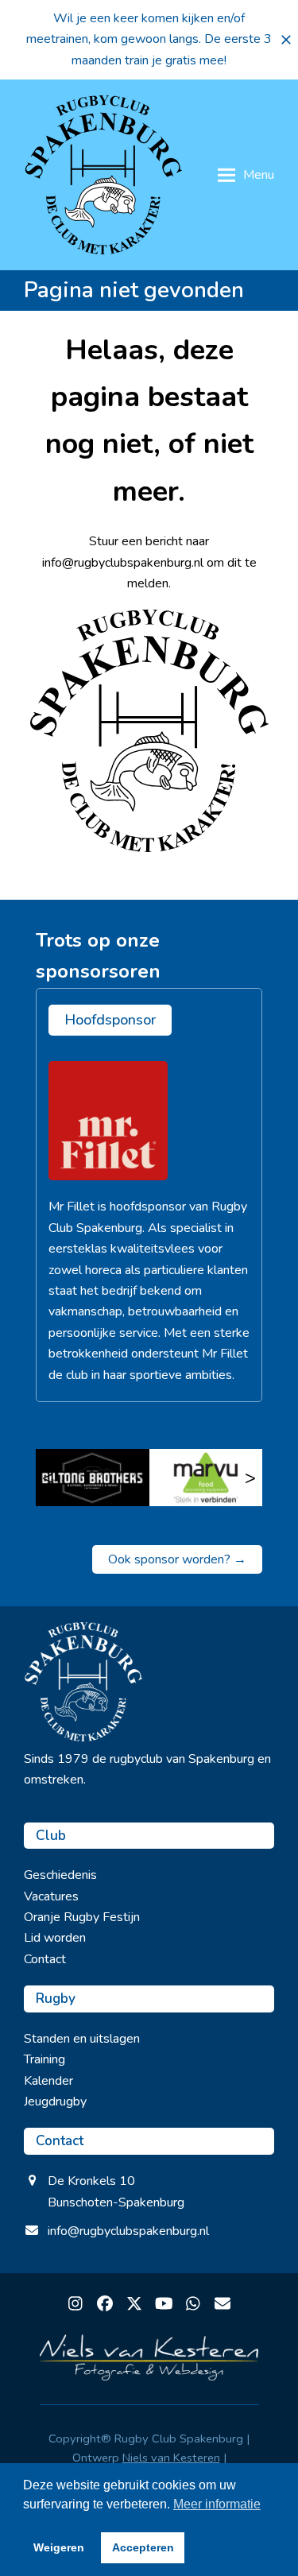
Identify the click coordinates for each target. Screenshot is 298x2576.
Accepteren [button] (143, 2547)
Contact (45, 1959)
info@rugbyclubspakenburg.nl (128, 2231)
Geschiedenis (60, 1875)
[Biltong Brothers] (93, 1478)
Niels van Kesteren (171, 2458)
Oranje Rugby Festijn (82, 1917)
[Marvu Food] (206, 1478)
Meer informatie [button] (217, 2504)
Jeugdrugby (55, 2101)
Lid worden (55, 1938)
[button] (286, 40)
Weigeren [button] (59, 2547)
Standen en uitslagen (82, 2039)
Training (45, 2059)
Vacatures (51, 1896)
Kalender (48, 2081)
